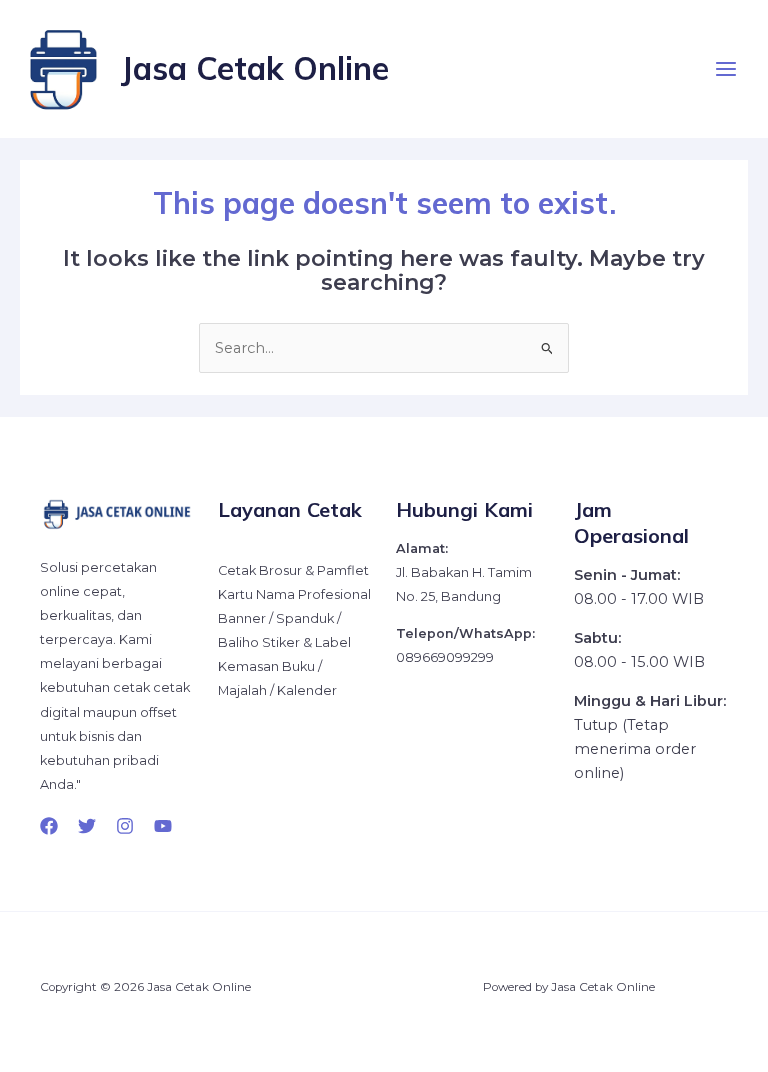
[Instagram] (125, 826)
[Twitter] (87, 826)
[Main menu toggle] (726, 69)
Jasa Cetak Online (254, 68)
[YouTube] (163, 826)
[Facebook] (49, 826)
